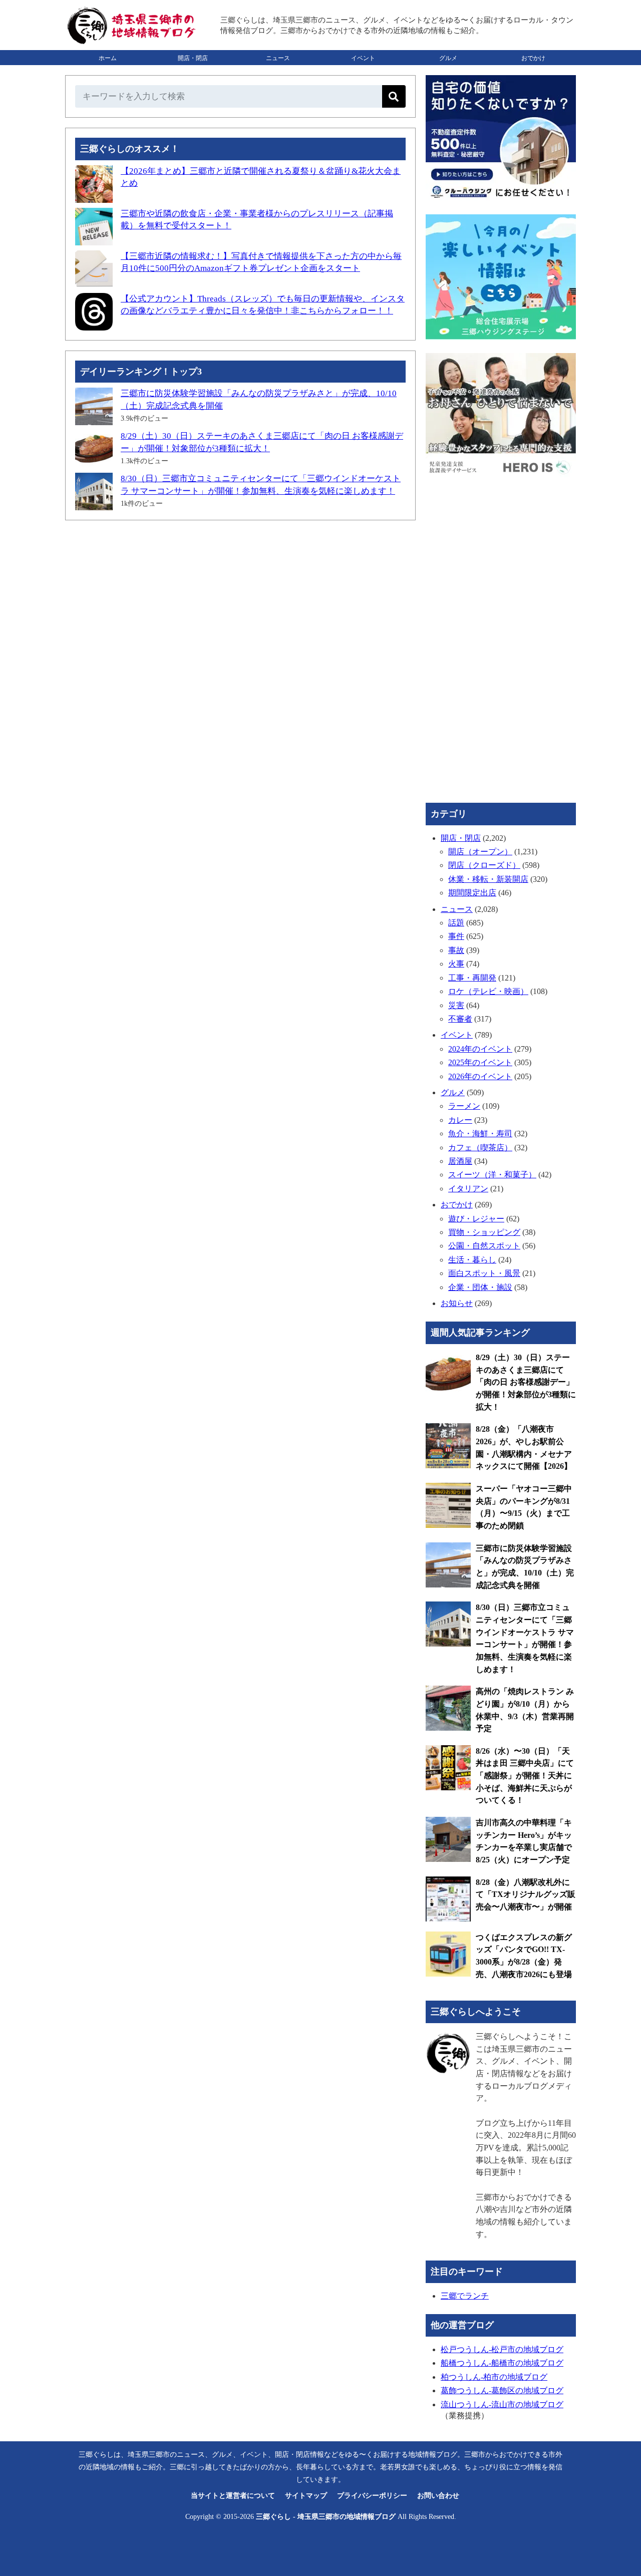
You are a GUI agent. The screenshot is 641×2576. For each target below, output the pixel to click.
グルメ (448, 58)
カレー (460, 1120)
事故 (456, 950)
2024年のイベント (480, 1049)
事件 (456, 936)
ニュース (278, 58)
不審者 (460, 1019)
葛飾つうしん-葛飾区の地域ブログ (502, 2390)
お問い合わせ (438, 2496)
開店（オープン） (480, 852)
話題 (456, 923)
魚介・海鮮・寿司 (480, 1134)
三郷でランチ (465, 2296)
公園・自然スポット (484, 1246)
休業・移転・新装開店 (488, 879)
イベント (363, 58)
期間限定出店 (472, 893)
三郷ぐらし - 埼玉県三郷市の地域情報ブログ (326, 2517)
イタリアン (468, 1189)
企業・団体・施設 (480, 1287)
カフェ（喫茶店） (480, 1148)
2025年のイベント (480, 1062)
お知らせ (457, 1303)
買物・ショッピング (484, 1232)
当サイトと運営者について (233, 2496)
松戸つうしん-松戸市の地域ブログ (502, 2349)
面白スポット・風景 (484, 1273)
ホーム (108, 58)
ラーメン (464, 1106)
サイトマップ (306, 2496)
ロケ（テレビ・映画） (488, 991)
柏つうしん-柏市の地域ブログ (494, 2377)
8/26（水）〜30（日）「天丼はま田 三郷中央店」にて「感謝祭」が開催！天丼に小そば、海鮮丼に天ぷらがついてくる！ (525, 1776)
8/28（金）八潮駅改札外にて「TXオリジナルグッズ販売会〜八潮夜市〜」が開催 (526, 1894)
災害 (456, 1005)
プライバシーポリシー (372, 2496)
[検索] (394, 96)
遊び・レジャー (476, 1219)
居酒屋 (460, 1161)
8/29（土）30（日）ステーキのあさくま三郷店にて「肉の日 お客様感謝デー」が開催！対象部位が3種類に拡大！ (526, 1382)
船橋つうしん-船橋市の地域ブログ (502, 2363)
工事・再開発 (472, 978)
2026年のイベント (480, 1076)
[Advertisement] (240, 603)
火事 (456, 964)
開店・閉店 (193, 58)
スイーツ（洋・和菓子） (492, 1175)
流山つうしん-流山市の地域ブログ (502, 2404)
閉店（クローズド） (484, 865)
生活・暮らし (472, 1260)
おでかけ (533, 58)
